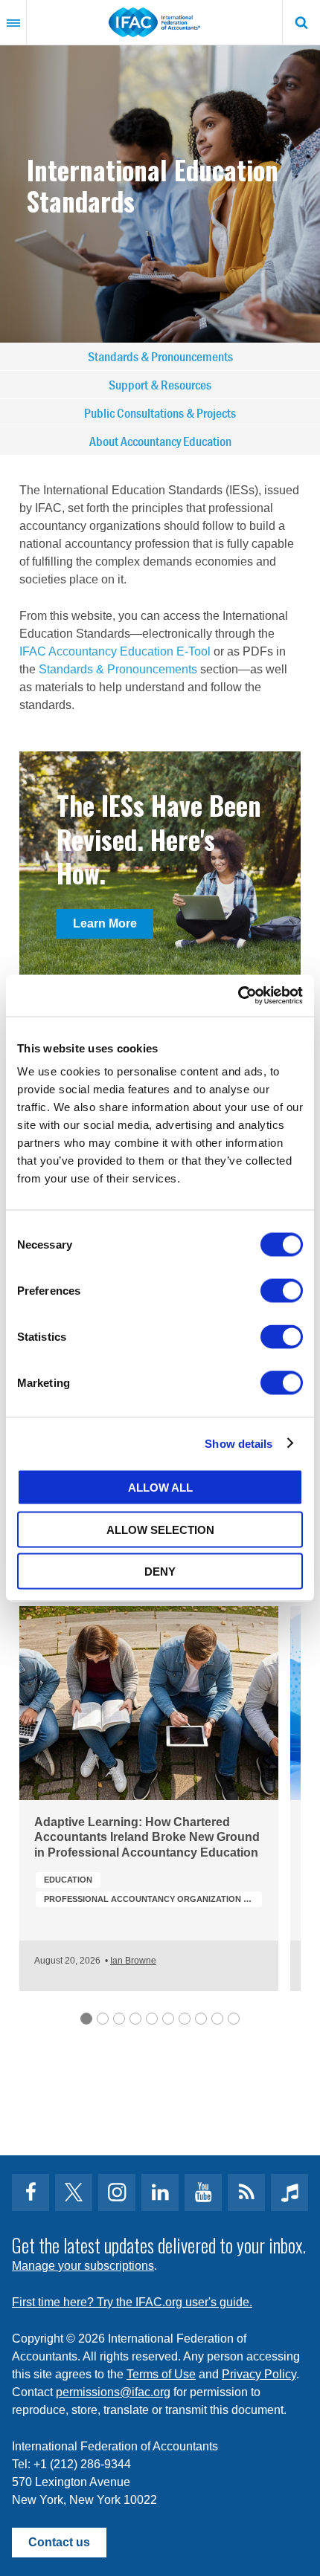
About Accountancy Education (160, 441)
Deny (160, 1572)
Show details (239, 1443)
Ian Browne (133, 1961)
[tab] (86, 2019)
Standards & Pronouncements (160, 356)
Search (301, 22)
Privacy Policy (259, 2374)
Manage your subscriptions (83, 2266)
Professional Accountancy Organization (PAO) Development (153, 1899)
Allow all (160, 1488)
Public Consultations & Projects (160, 413)
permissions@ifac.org (113, 2392)
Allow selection (160, 1529)
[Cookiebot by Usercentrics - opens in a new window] (238, 996)
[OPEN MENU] (13, 22)
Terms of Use (161, 2374)
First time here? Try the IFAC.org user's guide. (132, 2302)
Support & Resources (160, 385)
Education (68, 1880)
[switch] (282, 1291)
